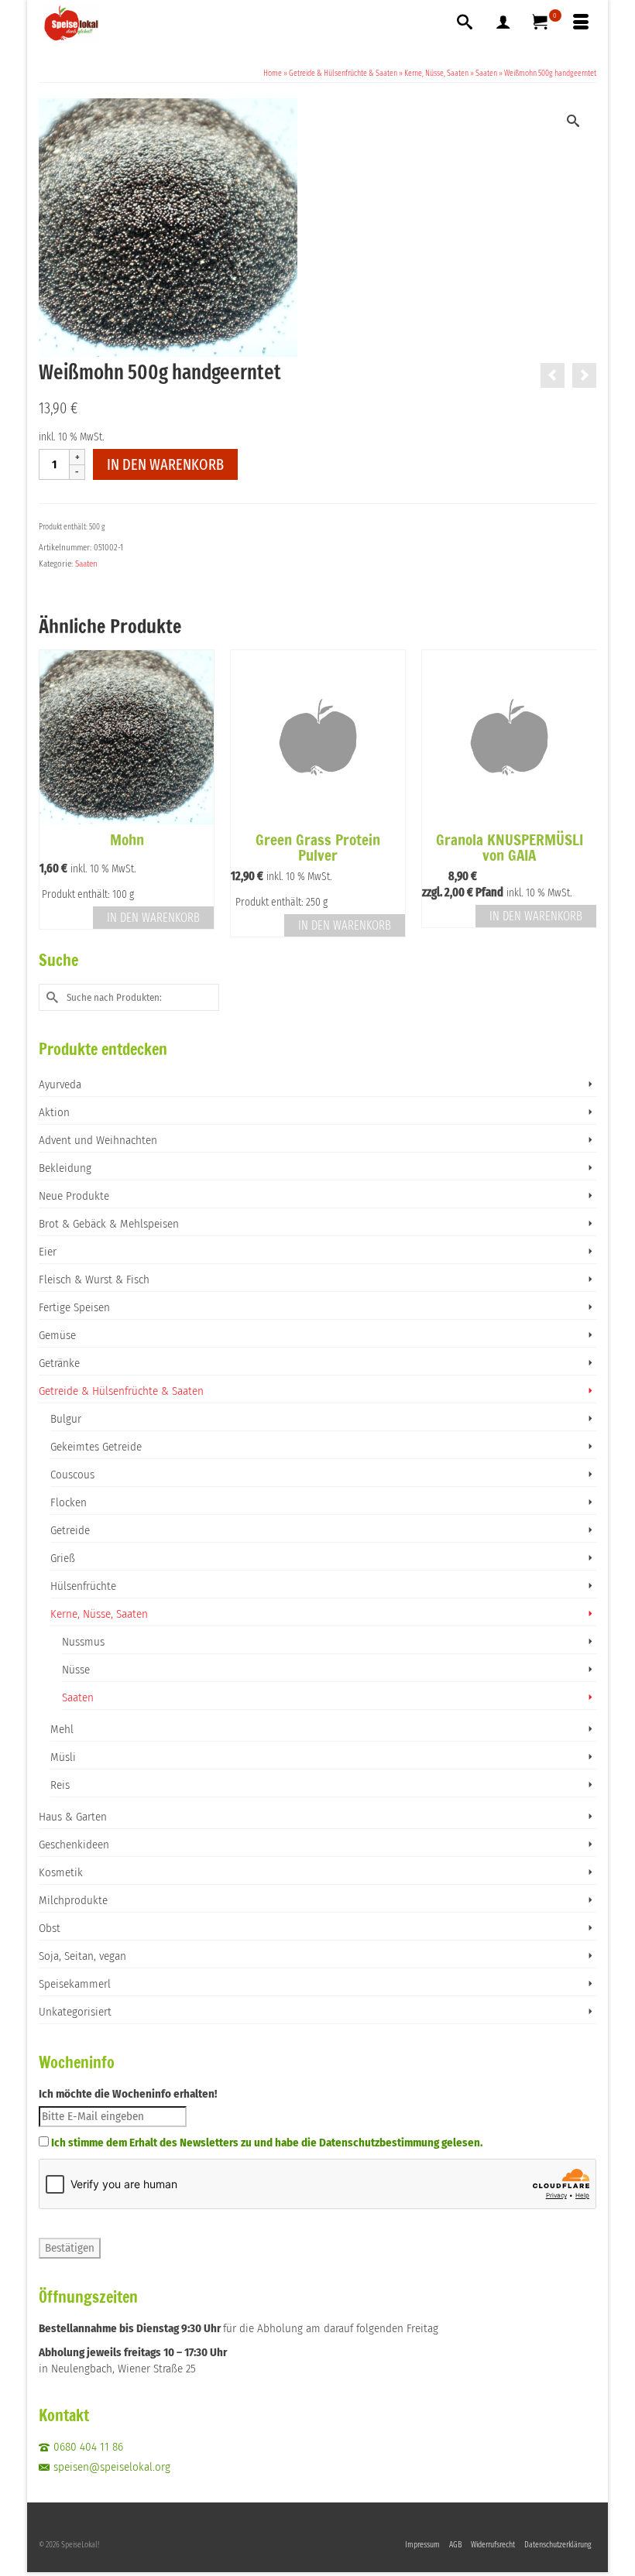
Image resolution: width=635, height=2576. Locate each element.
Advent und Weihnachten (98, 1140)
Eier (48, 1252)
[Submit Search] (50, 997)
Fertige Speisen (74, 1307)
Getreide (70, 1530)
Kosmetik (61, 1872)
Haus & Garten (73, 1817)
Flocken (69, 1502)
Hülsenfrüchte (83, 1586)
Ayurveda (60, 1084)
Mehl (62, 1729)
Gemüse (57, 1335)
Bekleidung (65, 1168)
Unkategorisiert (75, 2012)
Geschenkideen (74, 1845)
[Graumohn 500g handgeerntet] (553, 375)
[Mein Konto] (503, 23)
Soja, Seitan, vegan (82, 1956)
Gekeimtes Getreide (96, 1447)
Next (583, 794)
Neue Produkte (74, 1196)
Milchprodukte (73, 1900)
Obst (50, 1928)
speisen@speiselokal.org (112, 2467)
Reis (60, 1785)
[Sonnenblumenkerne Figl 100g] (584, 375)
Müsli (63, 1757)
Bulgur (66, 1419)
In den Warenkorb (165, 464)
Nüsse (76, 1670)
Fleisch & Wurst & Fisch (94, 1279)
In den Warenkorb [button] (153, 918)
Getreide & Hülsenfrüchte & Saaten (121, 1391)
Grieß (63, 1558)
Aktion (54, 1112)
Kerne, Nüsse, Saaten (99, 1614)
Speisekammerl (75, 1984)
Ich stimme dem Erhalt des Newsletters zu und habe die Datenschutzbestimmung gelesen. (267, 2143)
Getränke (59, 1363)
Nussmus (83, 1642)
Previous (52, 794)
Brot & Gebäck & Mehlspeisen (109, 1224)
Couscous (72, 1475)
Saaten (86, 564)
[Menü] (581, 23)
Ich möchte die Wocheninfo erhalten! (128, 2094)
